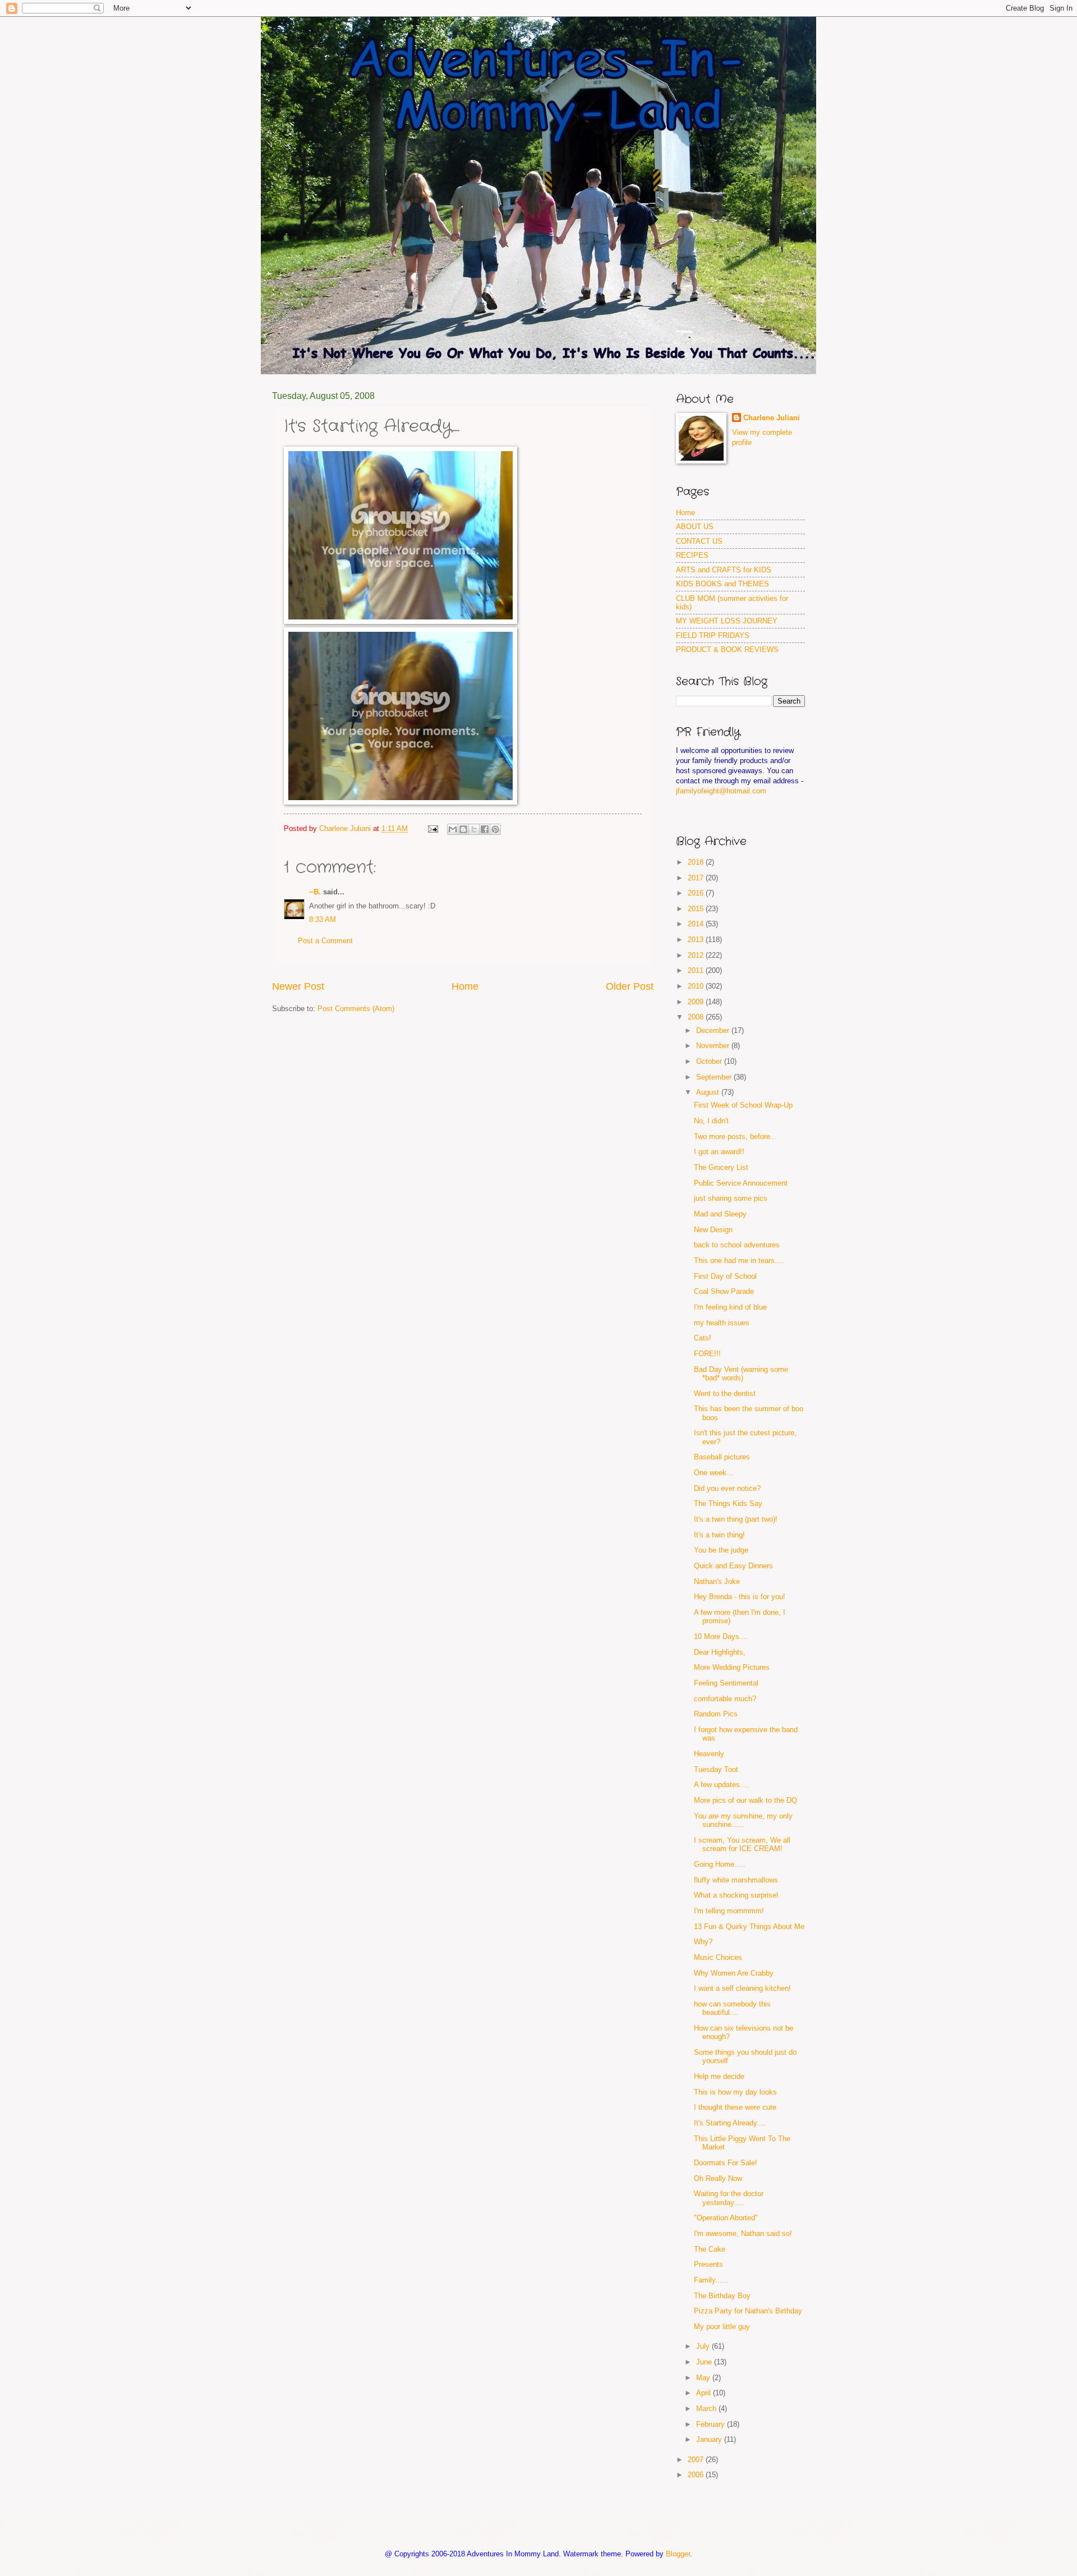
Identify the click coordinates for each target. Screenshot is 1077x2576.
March (707, 2409)
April (705, 2393)
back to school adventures (737, 1245)
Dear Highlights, (720, 1652)
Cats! (703, 1338)
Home (465, 986)
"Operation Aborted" (726, 2218)
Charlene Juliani (772, 418)
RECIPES (692, 555)
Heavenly (709, 1754)
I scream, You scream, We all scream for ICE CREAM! (742, 1844)
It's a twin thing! (719, 1535)
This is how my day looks (735, 2092)
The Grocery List (721, 1167)
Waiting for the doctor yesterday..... (729, 2198)
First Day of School (725, 1276)
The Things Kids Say (728, 1503)
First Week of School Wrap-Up (743, 1105)
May (704, 2378)
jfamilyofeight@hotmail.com (721, 791)
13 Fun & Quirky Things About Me (749, 1927)
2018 (697, 862)
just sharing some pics (731, 1198)
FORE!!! (707, 1354)
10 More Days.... (721, 1636)
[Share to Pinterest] (495, 829)
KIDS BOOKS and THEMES (722, 584)
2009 (697, 1002)
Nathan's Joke (717, 1581)
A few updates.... (721, 1785)
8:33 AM (323, 919)
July (704, 2346)
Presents (708, 2264)
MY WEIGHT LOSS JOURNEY (727, 621)
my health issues (722, 1323)
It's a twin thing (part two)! (736, 1519)
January (710, 2439)
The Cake (710, 2249)
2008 (697, 1017)
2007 (697, 2460)
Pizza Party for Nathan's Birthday (748, 2311)
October (710, 1061)
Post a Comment (325, 941)
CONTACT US (699, 541)
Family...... (711, 2280)
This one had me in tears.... (739, 1261)
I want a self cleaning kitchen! (742, 1988)
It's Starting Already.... (730, 2123)
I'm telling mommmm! (729, 1911)
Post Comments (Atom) (356, 1009)
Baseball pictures (722, 1457)
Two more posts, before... (735, 1137)
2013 (697, 940)
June (705, 2362)
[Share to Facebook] (485, 829)
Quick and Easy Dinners (733, 1566)
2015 (697, 909)
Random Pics (716, 1714)
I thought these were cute (735, 2107)
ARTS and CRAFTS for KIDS (724, 570)
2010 (697, 986)
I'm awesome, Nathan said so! (743, 2233)
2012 (697, 955)
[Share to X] (474, 829)
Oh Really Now (718, 2178)
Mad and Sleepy (720, 1214)
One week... (714, 1473)
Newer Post (298, 986)
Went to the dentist (725, 1393)
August (709, 1092)
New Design (713, 1230)
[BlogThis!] (463, 829)
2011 (697, 970)
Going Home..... (720, 1864)
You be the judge (721, 1550)
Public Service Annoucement (741, 1183)
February (712, 2424)
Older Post (630, 986)
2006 (697, 2475)
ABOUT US (695, 527)
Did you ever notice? (727, 1488)
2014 (697, 924)
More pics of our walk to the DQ (745, 1800)
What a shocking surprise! (736, 1895)
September (715, 1077)
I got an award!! (719, 1152)
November (714, 1046)
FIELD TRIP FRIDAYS (713, 635)
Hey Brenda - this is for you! (740, 1597)
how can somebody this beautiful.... (732, 2008)
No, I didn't (711, 1121)
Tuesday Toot (716, 1769)
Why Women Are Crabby (734, 1973)
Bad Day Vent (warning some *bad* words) (741, 1374)
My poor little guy (722, 2327)
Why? (703, 1942)
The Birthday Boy (722, 2296)
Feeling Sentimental (726, 1683)
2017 (697, 878)
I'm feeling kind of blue (730, 1307)
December (714, 1030)
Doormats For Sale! (726, 2163)
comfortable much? (725, 1699)
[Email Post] (432, 828)
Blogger (678, 2554)
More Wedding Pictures (732, 1667)
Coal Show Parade (724, 1291)
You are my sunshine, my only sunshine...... (743, 1820)
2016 (697, 893)
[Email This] (453, 829)
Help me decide (719, 2076)
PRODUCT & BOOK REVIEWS (727, 649)
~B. (315, 892)
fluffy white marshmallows (736, 1880)
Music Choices (718, 1957)
